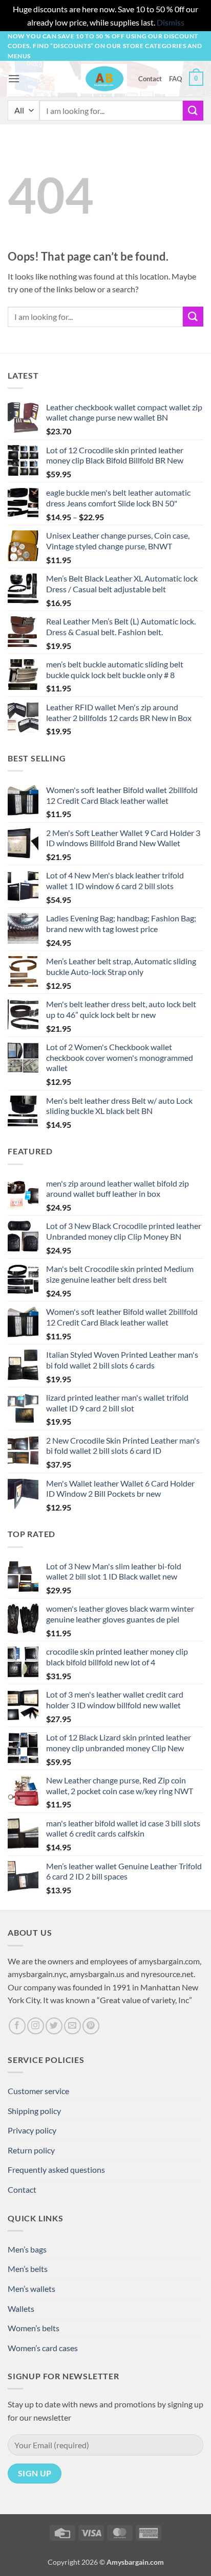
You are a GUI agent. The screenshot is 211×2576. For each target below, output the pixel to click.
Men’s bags (27, 2249)
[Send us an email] (72, 2026)
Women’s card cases (43, 2348)
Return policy (31, 2150)
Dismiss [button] (171, 22)
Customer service (38, 2091)
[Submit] (193, 111)
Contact (150, 79)
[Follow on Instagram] (36, 2026)
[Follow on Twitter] (54, 2026)
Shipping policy (34, 2111)
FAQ (175, 79)
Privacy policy (32, 2130)
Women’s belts (34, 2328)
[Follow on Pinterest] (91, 2026)
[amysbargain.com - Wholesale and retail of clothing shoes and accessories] (104, 79)
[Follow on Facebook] (17, 2026)
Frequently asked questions (56, 2169)
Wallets (21, 2308)
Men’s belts (28, 2269)
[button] (14, 78)
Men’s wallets (31, 2289)
